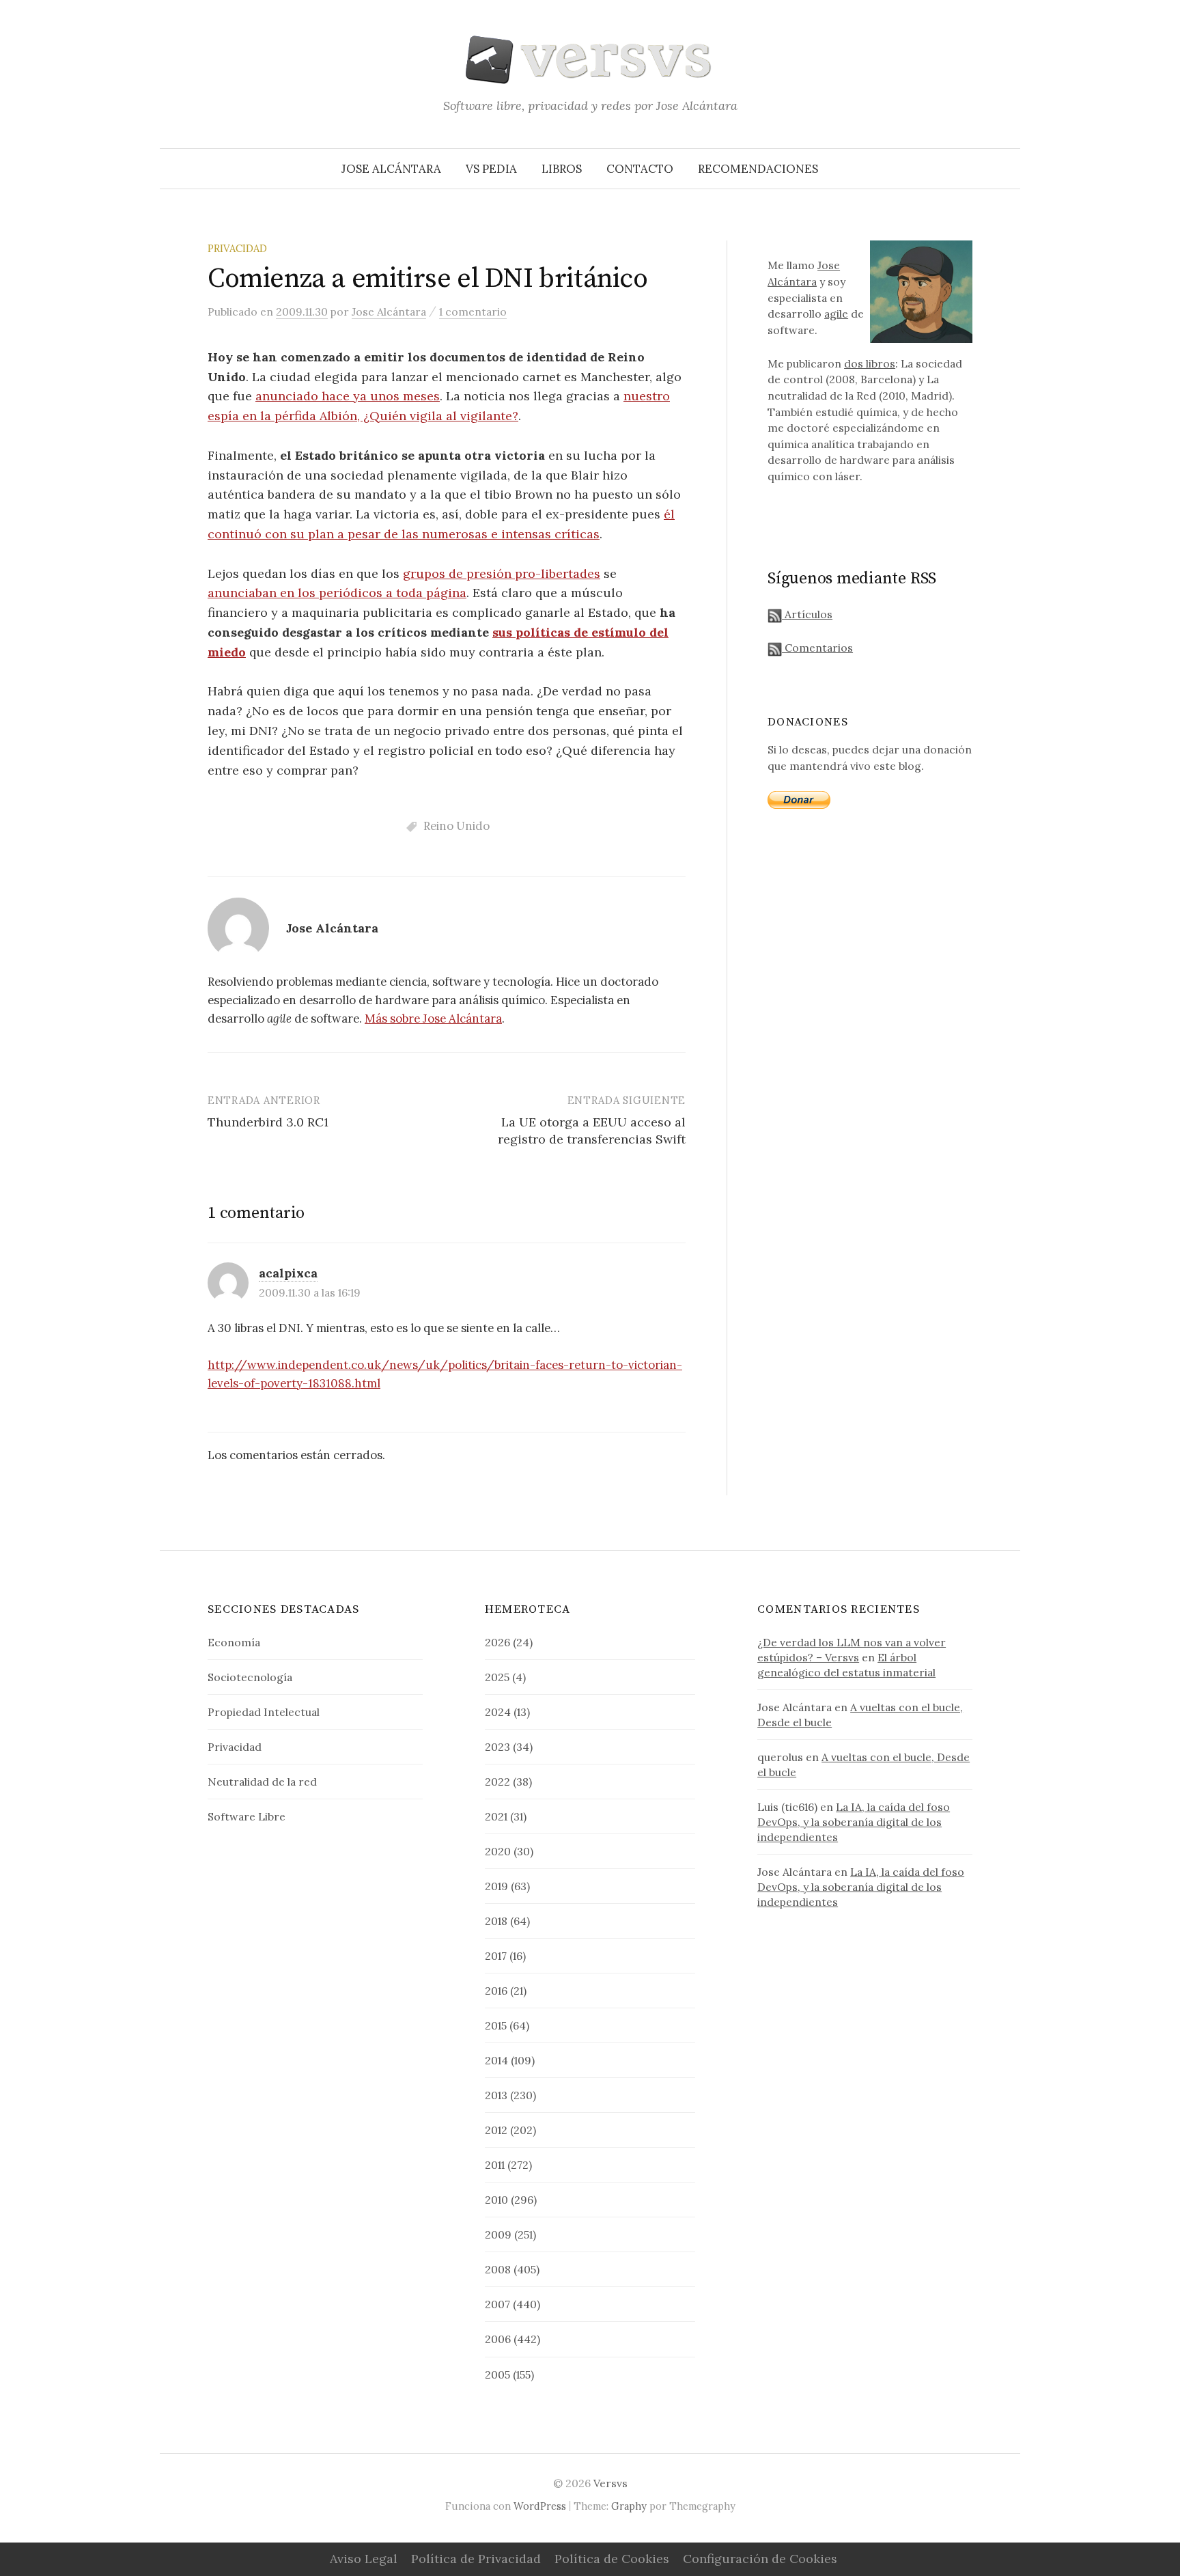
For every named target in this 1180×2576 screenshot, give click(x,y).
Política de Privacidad (476, 2559)
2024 (498, 1712)
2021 (496, 1816)
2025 (497, 1677)
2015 (496, 2025)
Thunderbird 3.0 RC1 (268, 1122)
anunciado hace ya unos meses (348, 396)
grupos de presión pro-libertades (502, 573)
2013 (496, 2095)
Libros (562, 169)
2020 (498, 1851)
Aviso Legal (364, 2559)
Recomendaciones (758, 169)
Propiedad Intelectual (264, 1712)
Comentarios (817, 648)
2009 (498, 2234)
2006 (498, 2339)
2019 (496, 1886)
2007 (497, 2304)
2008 (498, 2269)
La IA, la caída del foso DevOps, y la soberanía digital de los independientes (854, 1822)
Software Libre (247, 1816)
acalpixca (288, 1273)
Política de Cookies (612, 2559)
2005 (497, 2374)
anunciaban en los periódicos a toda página (337, 593)
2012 (496, 2130)
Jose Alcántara (391, 169)
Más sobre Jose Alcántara (433, 1019)
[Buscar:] (1009, 169)
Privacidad (237, 248)
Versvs (610, 2483)
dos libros (870, 363)
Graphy (629, 2506)
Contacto (640, 169)
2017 (496, 1956)
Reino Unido (456, 826)
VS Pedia (491, 169)
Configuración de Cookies (760, 2559)
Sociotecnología (250, 1677)
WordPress (540, 2506)
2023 (497, 1747)
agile (836, 314)
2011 (495, 2165)
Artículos (807, 614)
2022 (497, 1782)
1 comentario (473, 311)
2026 (497, 1642)
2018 (496, 1921)
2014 (496, 2060)
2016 (496, 1991)
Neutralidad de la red (262, 1782)
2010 (496, 2200)
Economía (234, 1642)
